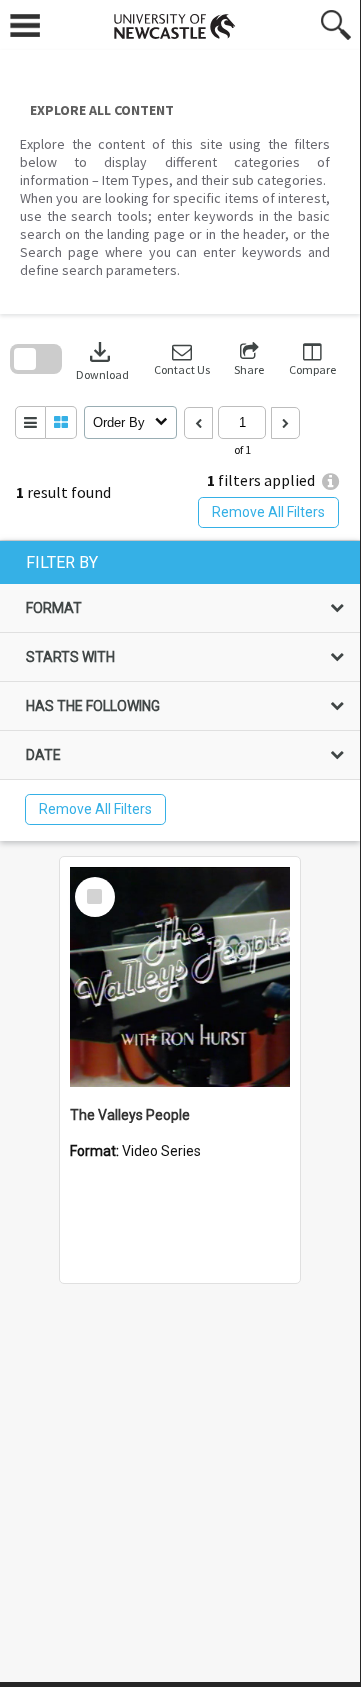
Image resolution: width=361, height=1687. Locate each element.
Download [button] (102, 359)
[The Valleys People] (180, 977)
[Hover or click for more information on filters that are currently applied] (330, 481)
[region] (180, 691)
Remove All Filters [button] (268, 512)
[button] (182, 359)
